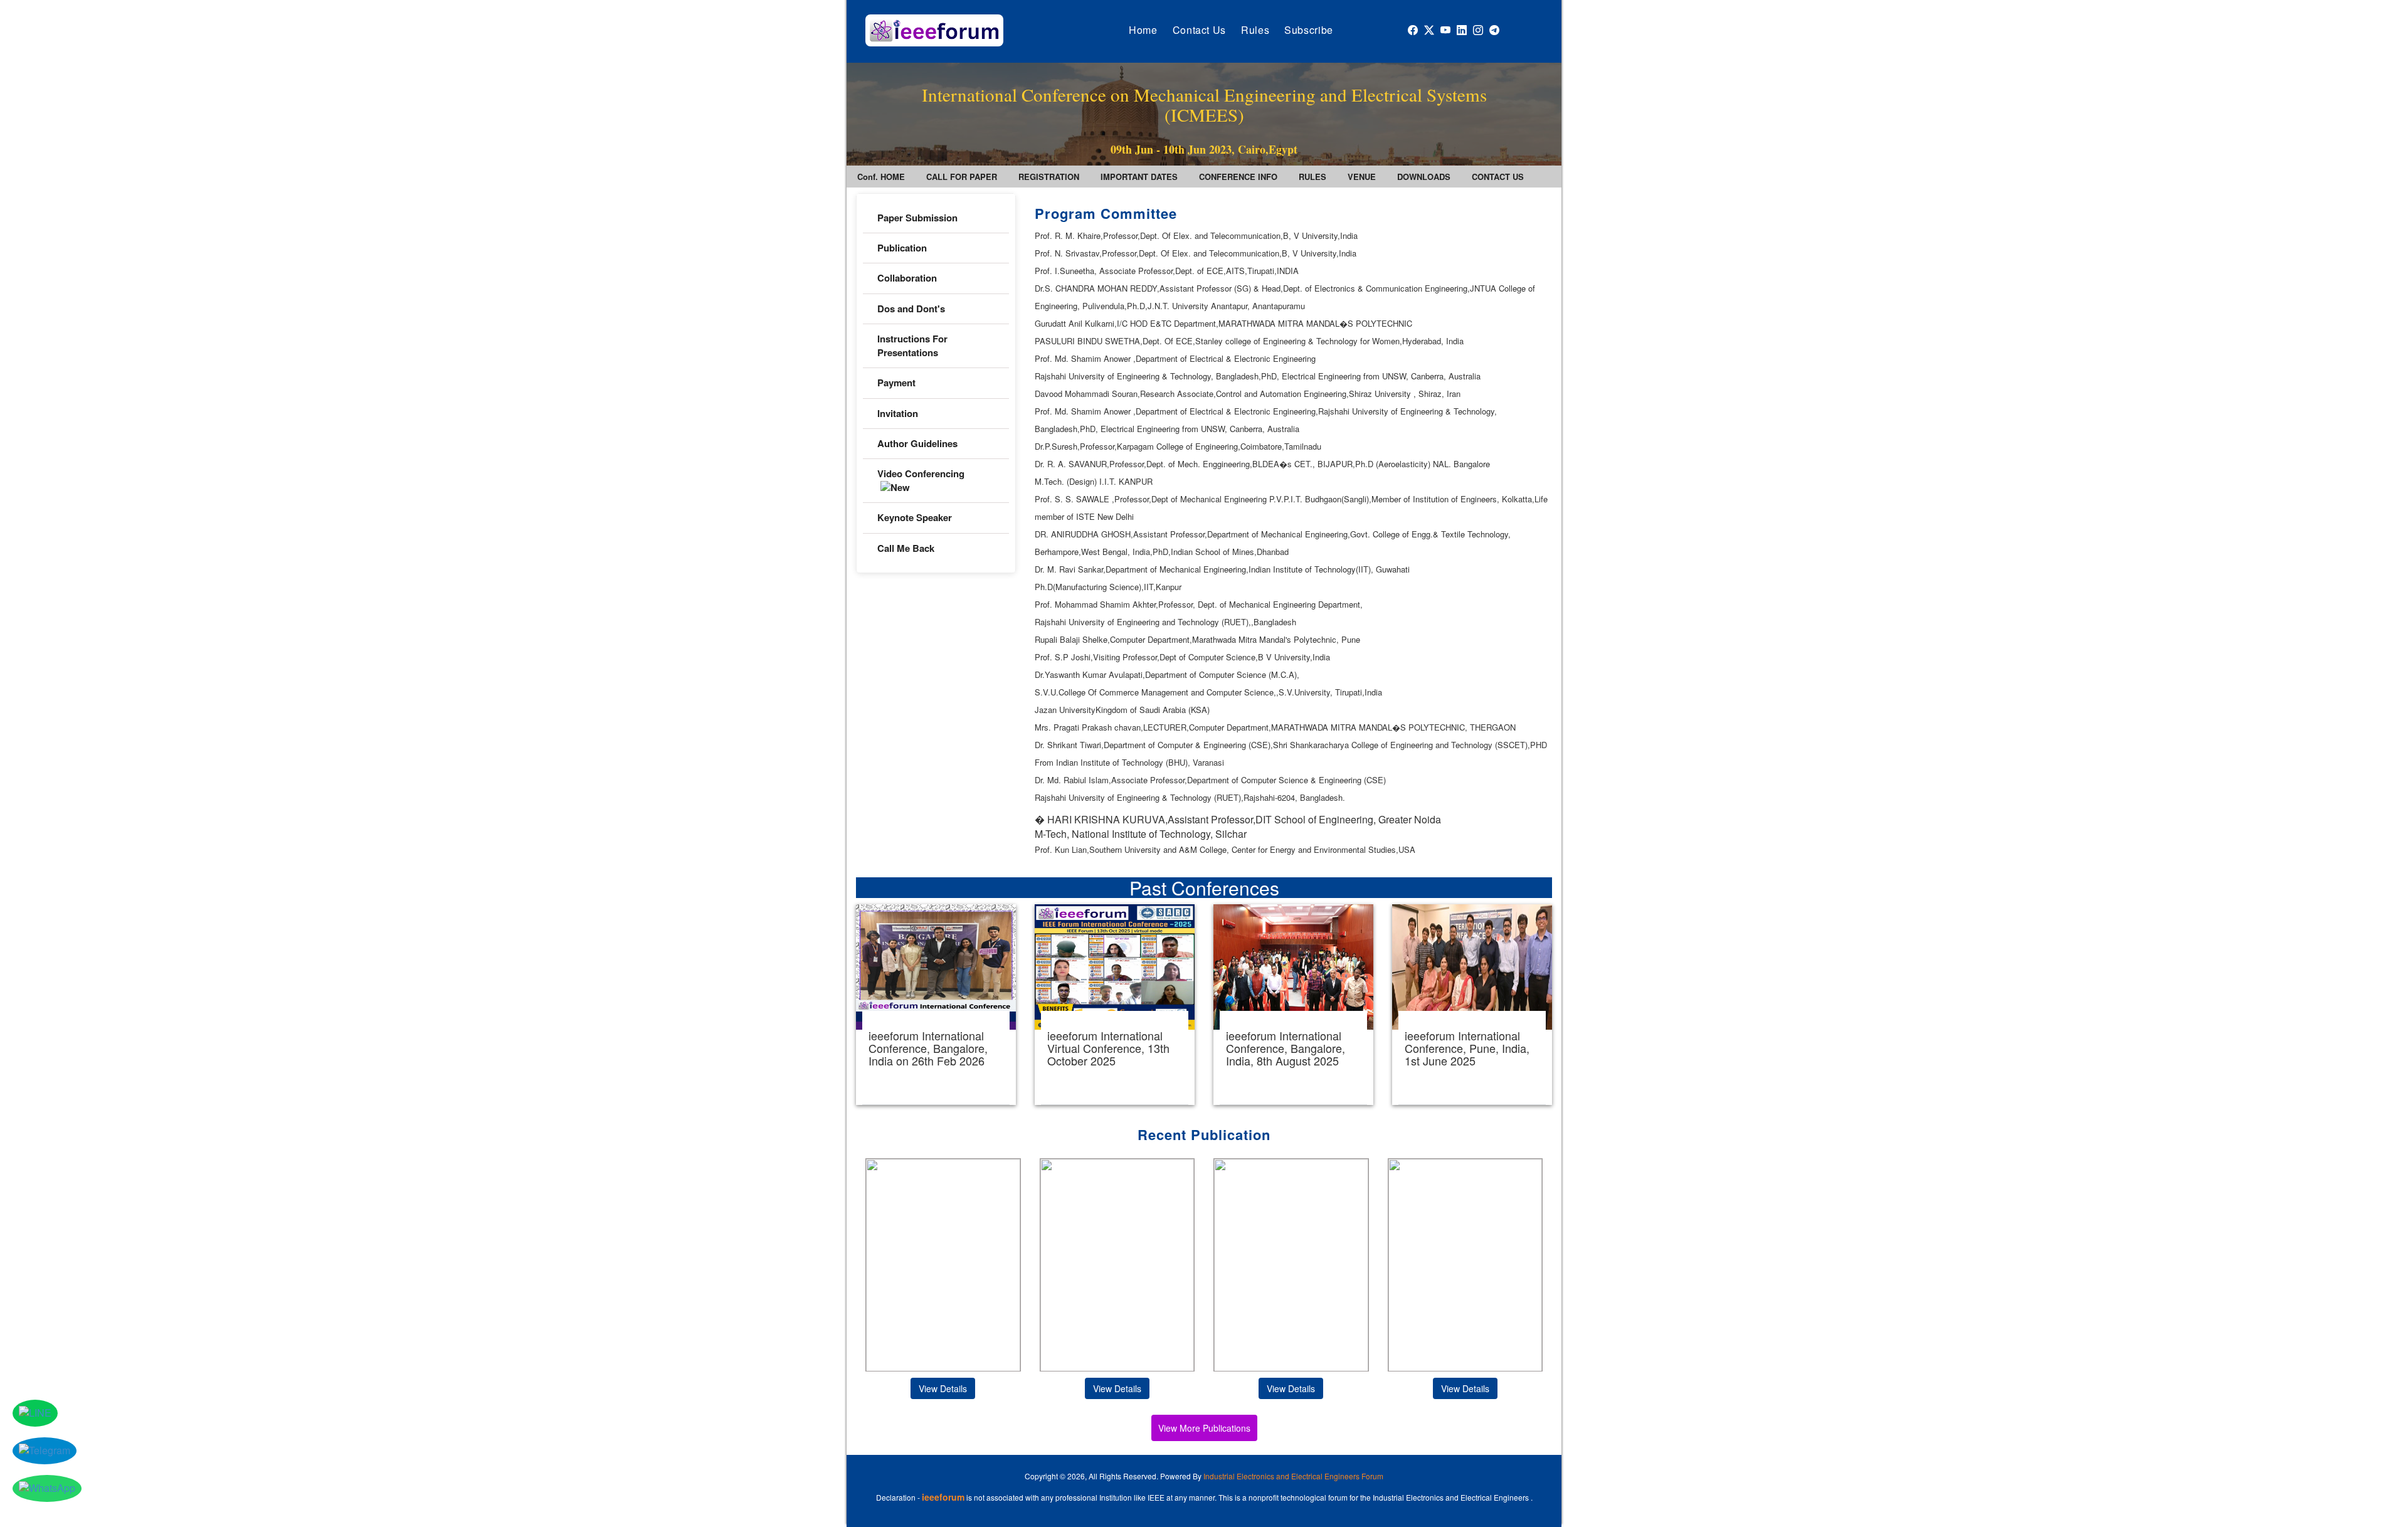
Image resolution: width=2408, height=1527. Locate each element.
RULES (1312, 177)
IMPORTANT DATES (1139, 177)
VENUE (1362, 177)
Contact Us (1199, 30)
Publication (902, 248)
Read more (936, 1005)
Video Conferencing (921, 473)
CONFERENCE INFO (1238, 177)
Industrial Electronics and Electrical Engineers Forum (1293, 1476)
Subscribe (1309, 30)
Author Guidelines (917, 443)
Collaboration (907, 278)
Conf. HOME (881, 177)
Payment (896, 383)
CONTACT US (1498, 177)
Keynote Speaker (915, 517)
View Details (943, 1388)
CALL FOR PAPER (962, 177)
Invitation (898, 413)
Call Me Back (906, 548)
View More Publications (1204, 1428)
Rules (1255, 30)
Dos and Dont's (911, 309)
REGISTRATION (1049, 177)
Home (1143, 30)
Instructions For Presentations (912, 345)
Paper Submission (917, 218)
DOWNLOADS (1424, 177)
